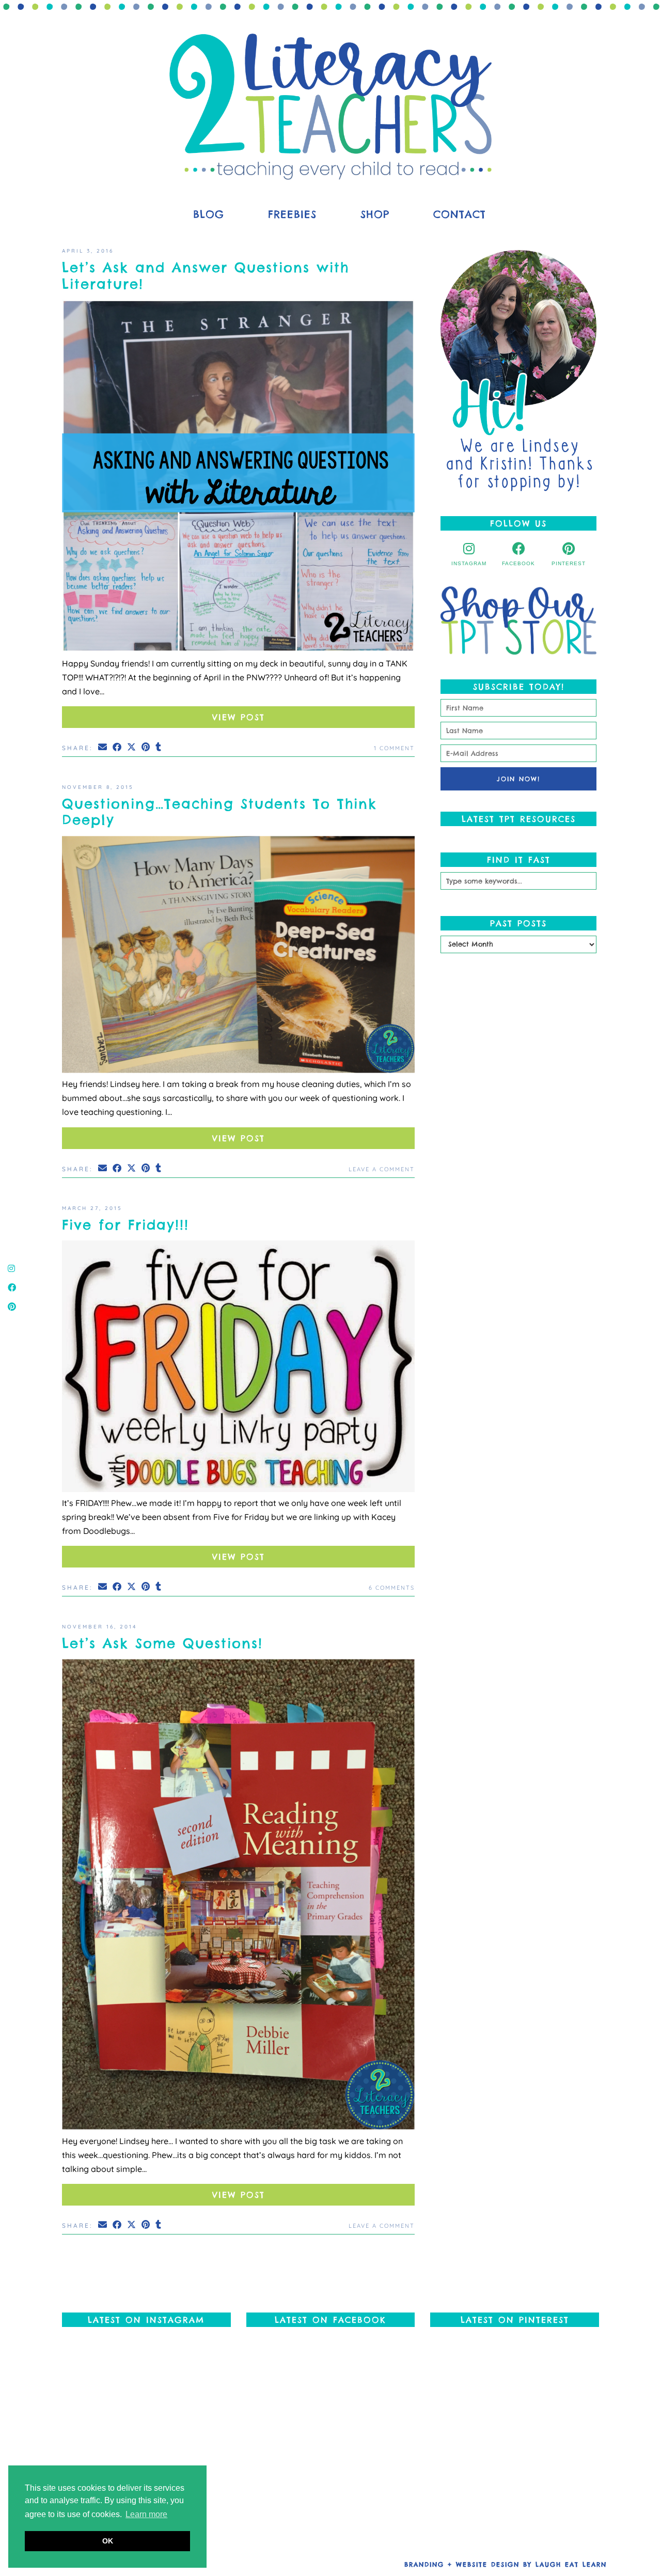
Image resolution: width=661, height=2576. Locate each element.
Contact (460, 214)
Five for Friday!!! (125, 1225)
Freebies (292, 214)
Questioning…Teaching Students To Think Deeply (219, 812)
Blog (209, 214)
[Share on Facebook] (118, 747)
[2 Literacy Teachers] (330, 107)
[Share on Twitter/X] (132, 747)
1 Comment (394, 748)
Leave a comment (382, 1169)
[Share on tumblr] (159, 747)
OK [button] (108, 2541)
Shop (375, 214)
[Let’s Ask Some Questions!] (238, 1896)
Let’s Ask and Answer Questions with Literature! (206, 275)
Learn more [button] (146, 2514)
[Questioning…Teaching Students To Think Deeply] (238, 957)
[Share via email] (103, 747)
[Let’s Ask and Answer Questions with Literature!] (238, 478)
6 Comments (392, 1588)
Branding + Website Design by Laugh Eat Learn (506, 2564)
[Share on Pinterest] (146, 747)
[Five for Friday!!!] (238, 1368)
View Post (239, 717)
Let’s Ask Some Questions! (162, 1643)
